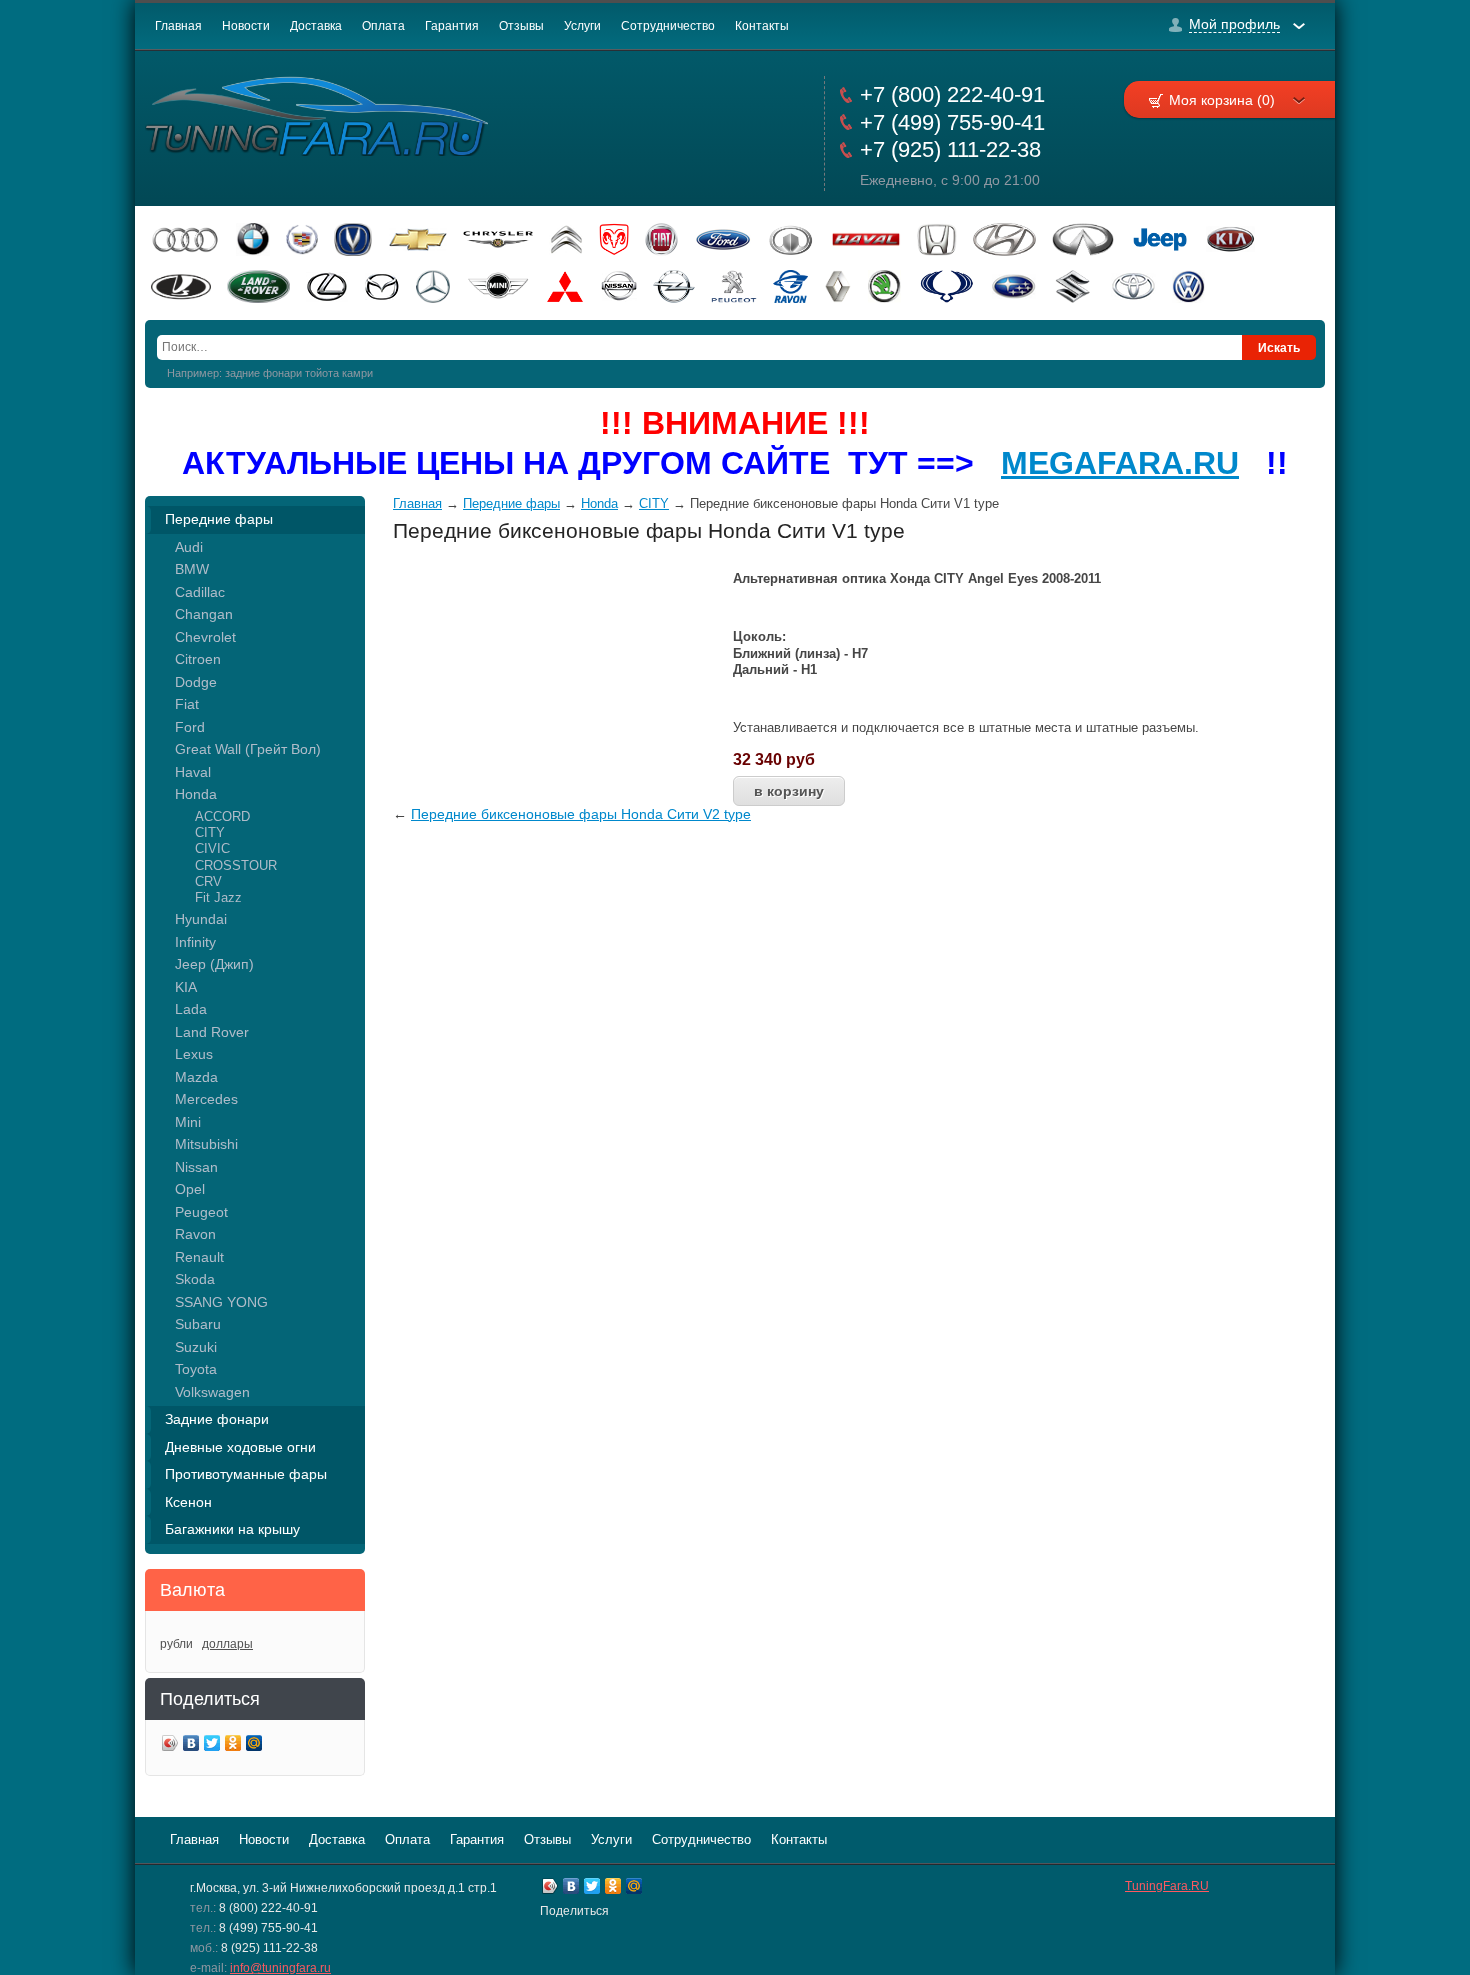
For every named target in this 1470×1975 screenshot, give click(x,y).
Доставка (316, 26)
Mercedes (206, 1099)
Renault (199, 1257)
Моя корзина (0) (1222, 100)
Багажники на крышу (232, 1529)
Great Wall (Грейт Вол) (248, 749)
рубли (176, 1644)
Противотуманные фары (246, 1474)
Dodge (196, 682)
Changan (204, 614)
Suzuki (196, 1347)
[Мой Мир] (254, 1745)
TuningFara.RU (1167, 1886)
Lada (191, 1009)
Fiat (187, 704)
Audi (189, 547)
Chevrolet (205, 637)
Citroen (198, 659)
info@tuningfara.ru (280, 1968)
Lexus (194, 1054)
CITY (210, 832)
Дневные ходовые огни (240, 1447)
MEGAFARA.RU (1120, 463)
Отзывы (521, 26)
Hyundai (201, 919)
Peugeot (201, 1212)
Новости (246, 26)
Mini (188, 1122)
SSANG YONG (221, 1302)
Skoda (195, 1279)
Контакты (762, 26)
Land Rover (212, 1032)
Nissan (196, 1167)
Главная (178, 26)
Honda (196, 794)
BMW (192, 569)
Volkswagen (212, 1392)
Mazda (196, 1077)
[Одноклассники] (233, 1745)
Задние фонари (217, 1419)
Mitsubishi (206, 1144)
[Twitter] (212, 1745)
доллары (227, 1644)
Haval (193, 772)
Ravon (195, 1234)
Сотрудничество (668, 26)
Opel (190, 1189)
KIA (186, 987)
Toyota (196, 1369)
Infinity (195, 942)
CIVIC (212, 848)
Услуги (582, 26)
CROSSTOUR (236, 865)
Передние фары (219, 519)
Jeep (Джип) (214, 964)
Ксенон (188, 1502)
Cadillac (200, 592)
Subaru (198, 1324)
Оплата (383, 26)
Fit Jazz (218, 897)
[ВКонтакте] (191, 1745)
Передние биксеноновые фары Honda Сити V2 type (581, 814)
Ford (190, 727)
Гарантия (452, 26)
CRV (208, 881)
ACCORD (222, 816)
